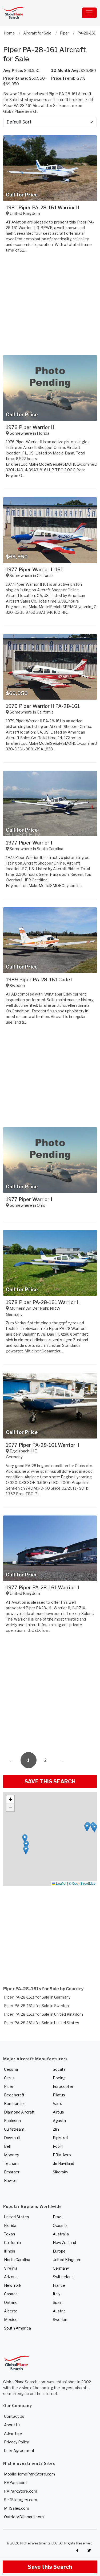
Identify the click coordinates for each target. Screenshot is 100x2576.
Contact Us (14, 2416)
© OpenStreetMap (82, 1883)
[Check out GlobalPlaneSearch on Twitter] (89, 2550)
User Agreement (19, 2450)
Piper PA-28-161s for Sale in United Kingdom (43, 2014)
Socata (59, 2069)
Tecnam (11, 2163)
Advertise (13, 2433)
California (12, 2243)
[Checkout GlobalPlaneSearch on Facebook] (77, 2550)
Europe (59, 2251)
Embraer (12, 2172)
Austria (59, 2311)
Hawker (11, 2180)
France (59, 2285)
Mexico (11, 2319)
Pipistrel (60, 2138)
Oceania (60, 2225)
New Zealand (65, 2243)
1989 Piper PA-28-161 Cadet (39, 980)
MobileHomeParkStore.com (29, 2474)
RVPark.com (15, 2483)
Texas (10, 2234)
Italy (57, 2294)
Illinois (10, 2251)
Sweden (60, 2319)
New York (13, 2285)
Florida (10, 2225)
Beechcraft (14, 2095)
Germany (61, 2268)
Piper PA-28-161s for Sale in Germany (37, 1997)
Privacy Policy (16, 2442)
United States (17, 2217)
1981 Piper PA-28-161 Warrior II (43, 208)
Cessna (11, 2069)
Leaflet (61, 1883)
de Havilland (64, 2163)
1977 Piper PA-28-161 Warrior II (43, 1445)
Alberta (11, 2311)
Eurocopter (63, 2086)
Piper (9, 2086)
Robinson (12, 2121)
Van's (58, 2103)
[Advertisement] (50, 1694)
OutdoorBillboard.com (24, 2517)
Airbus (59, 2112)
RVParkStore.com (21, 2491)
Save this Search (50, 2567)
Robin (58, 2146)
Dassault (12, 2138)
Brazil (58, 2217)
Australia (61, 2234)
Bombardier (15, 2103)
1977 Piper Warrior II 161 (35, 570)
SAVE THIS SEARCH (50, 1781)
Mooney (11, 2155)
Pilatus (59, 2095)
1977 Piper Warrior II (30, 843)
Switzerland (63, 2277)
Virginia (11, 2268)
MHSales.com (17, 2508)
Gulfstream (14, 2129)
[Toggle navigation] (89, 13)
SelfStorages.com (21, 2500)
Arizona (11, 2277)
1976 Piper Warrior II (30, 427)
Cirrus (9, 2078)
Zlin (56, 2129)
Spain (58, 2302)
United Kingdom (67, 2260)
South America (17, 2328)
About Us (12, 2425)
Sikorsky (61, 2172)
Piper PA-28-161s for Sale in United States (42, 2023)
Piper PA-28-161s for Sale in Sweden (36, 2006)
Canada (11, 2294)
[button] (26, 1850)
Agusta (59, 2121)
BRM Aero (62, 2155)
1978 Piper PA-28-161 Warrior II (43, 1302)
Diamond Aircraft (19, 2112)
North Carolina (17, 2260)
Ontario (11, 2302)
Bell (7, 2146)
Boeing (59, 2078)
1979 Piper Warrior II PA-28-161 (43, 706)
